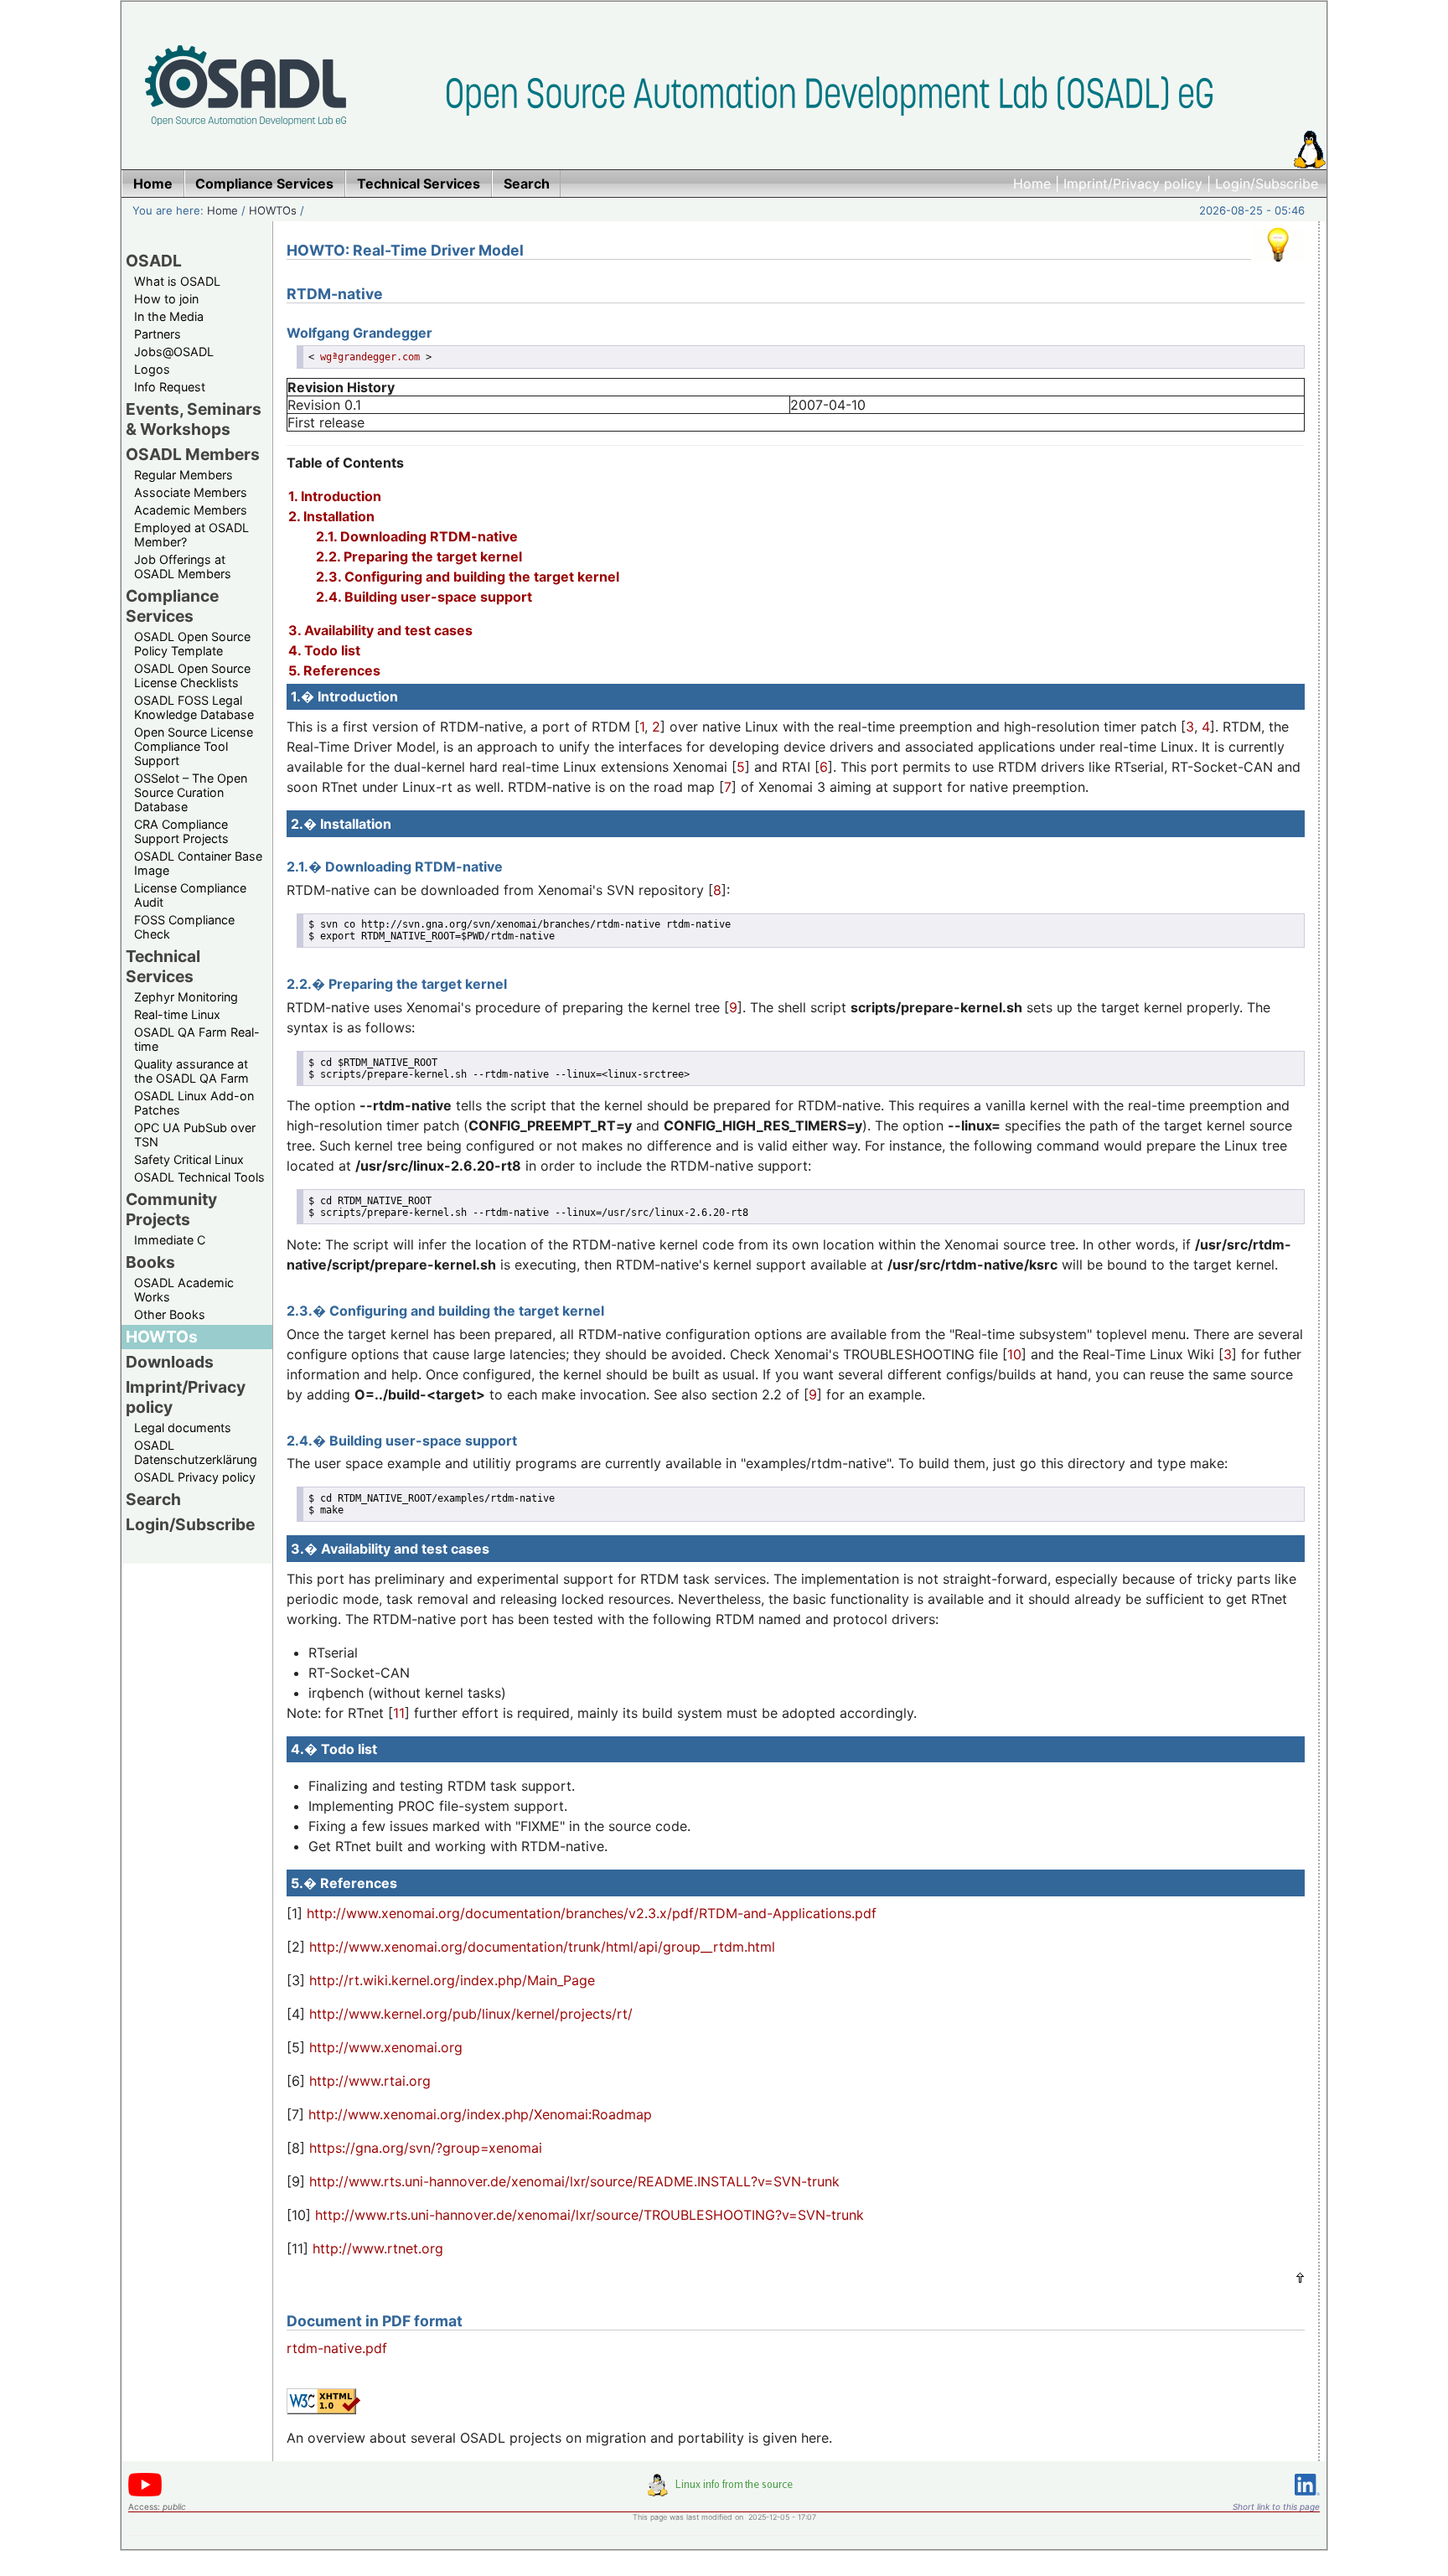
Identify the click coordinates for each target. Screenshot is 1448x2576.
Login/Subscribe (1267, 184)
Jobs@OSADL (174, 352)
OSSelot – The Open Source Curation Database (191, 792)
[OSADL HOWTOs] (1278, 266)
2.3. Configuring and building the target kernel (468, 577)
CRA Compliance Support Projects (181, 831)
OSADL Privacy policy (195, 1477)
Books (150, 1262)
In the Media (169, 316)
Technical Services (163, 966)
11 (399, 1713)
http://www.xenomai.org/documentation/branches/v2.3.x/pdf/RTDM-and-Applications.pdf (592, 1913)
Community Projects (171, 1209)
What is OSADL (177, 281)
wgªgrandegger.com (370, 357)
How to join (166, 299)
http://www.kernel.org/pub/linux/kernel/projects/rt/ (471, 2014)
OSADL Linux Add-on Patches (194, 1103)
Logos (152, 369)
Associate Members (191, 492)
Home (1032, 184)
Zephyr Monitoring (186, 997)
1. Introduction (335, 496)
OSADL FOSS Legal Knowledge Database (194, 707)
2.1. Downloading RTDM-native (417, 536)
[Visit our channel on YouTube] (145, 2493)
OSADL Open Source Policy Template (192, 644)
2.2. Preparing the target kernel (419, 556)
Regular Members (184, 475)
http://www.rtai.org (370, 2081)
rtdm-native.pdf (337, 2348)
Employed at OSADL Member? (191, 535)
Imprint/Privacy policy (1133, 184)
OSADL (154, 261)
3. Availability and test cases (380, 630)
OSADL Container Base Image (198, 863)
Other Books (170, 1314)
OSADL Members (193, 454)
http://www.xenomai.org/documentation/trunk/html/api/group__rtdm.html (542, 1947)
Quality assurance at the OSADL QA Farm (191, 1071)
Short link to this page (1276, 2506)
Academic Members (191, 510)
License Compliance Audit (190, 895)
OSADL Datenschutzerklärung (196, 1452)
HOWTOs (273, 210)
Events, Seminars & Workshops (194, 419)
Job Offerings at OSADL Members (183, 566)
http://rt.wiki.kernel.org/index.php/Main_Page (452, 1980)
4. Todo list (324, 650)
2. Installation (331, 516)
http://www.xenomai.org (386, 2047)
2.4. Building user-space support (424, 597)
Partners (158, 334)
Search (153, 1499)
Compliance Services (172, 606)
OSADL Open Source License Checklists (192, 675)
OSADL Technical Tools (199, 1177)
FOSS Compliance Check (184, 927)
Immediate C (170, 1240)
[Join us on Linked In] (1307, 2498)
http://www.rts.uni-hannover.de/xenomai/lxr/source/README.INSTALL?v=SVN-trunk (574, 2181)
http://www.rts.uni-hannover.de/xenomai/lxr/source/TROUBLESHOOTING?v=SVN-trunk (590, 2215)
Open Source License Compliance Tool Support (194, 746)
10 (1014, 1354)
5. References (334, 670)
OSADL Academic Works (184, 1290)
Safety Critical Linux (189, 1159)
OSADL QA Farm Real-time (197, 1039)
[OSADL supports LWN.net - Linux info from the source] (724, 2491)
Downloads (170, 1362)
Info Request (170, 387)
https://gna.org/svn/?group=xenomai (426, 2148)
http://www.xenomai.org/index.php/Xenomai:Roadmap (480, 2114)
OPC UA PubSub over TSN (195, 1135)
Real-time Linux (177, 1014)
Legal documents (183, 1428)
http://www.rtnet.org (378, 2248)
